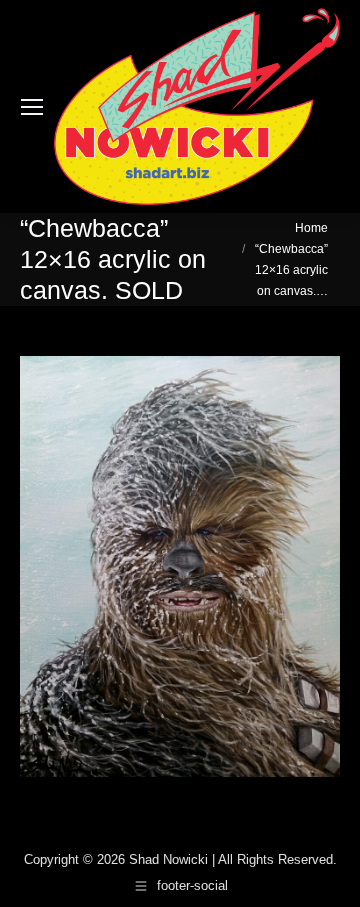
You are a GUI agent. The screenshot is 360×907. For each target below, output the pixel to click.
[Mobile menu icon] (32, 107)
